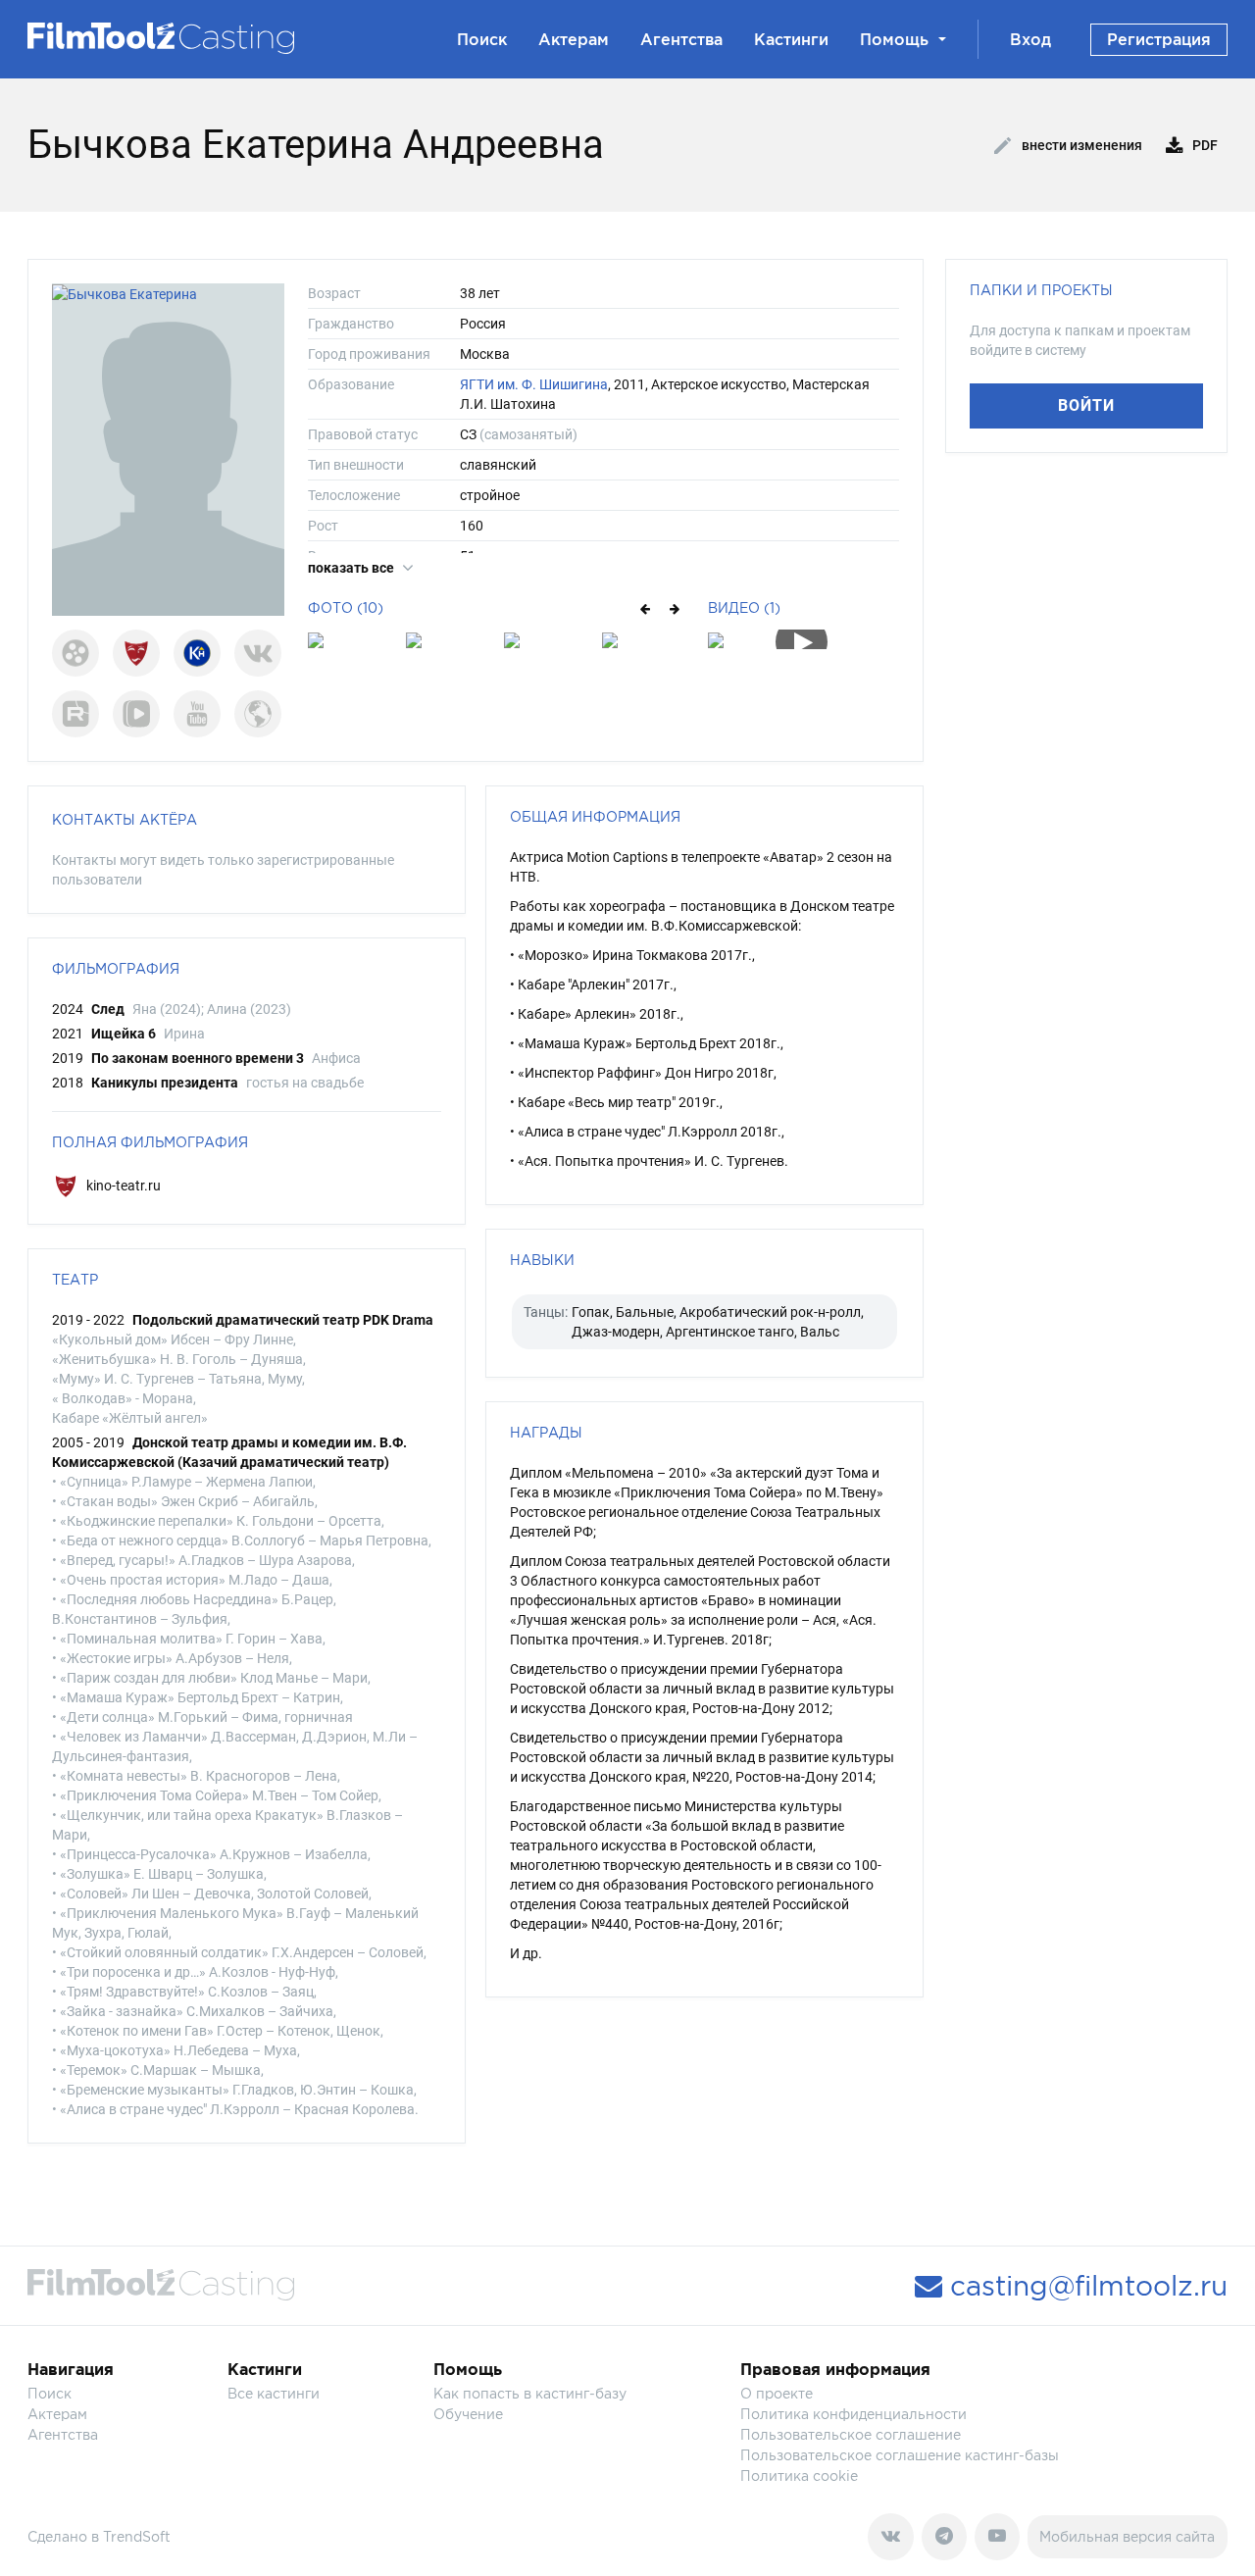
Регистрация (1159, 39)
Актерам (574, 39)
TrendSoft (137, 2536)
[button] (644, 608)
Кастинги (791, 39)
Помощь (894, 39)
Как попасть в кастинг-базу (530, 2393)
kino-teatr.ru (122, 1186)
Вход (1030, 39)
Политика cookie (799, 2475)
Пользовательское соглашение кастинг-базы (900, 2455)
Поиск (482, 39)
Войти (1086, 405)
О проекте (777, 2393)
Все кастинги (274, 2393)
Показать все (352, 568)
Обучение (468, 2414)
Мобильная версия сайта (1127, 2536)
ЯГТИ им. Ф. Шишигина (534, 384)
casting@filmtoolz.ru (1085, 2286)
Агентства (681, 39)
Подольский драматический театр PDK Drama (283, 1320)
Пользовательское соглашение (851, 2434)
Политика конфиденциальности (853, 2414)
